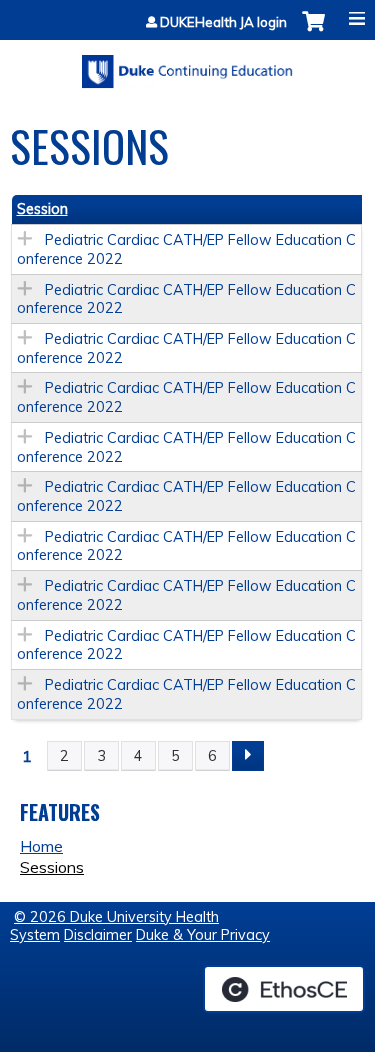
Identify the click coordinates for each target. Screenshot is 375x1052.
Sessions (52, 867)
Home (41, 846)
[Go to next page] (248, 756)
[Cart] (313, 31)
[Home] (187, 64)
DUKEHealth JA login (223, 22)
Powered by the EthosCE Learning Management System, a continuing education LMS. (284, 989)
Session (42, 209)
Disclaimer (98, 935)
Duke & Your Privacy (203, 935)
